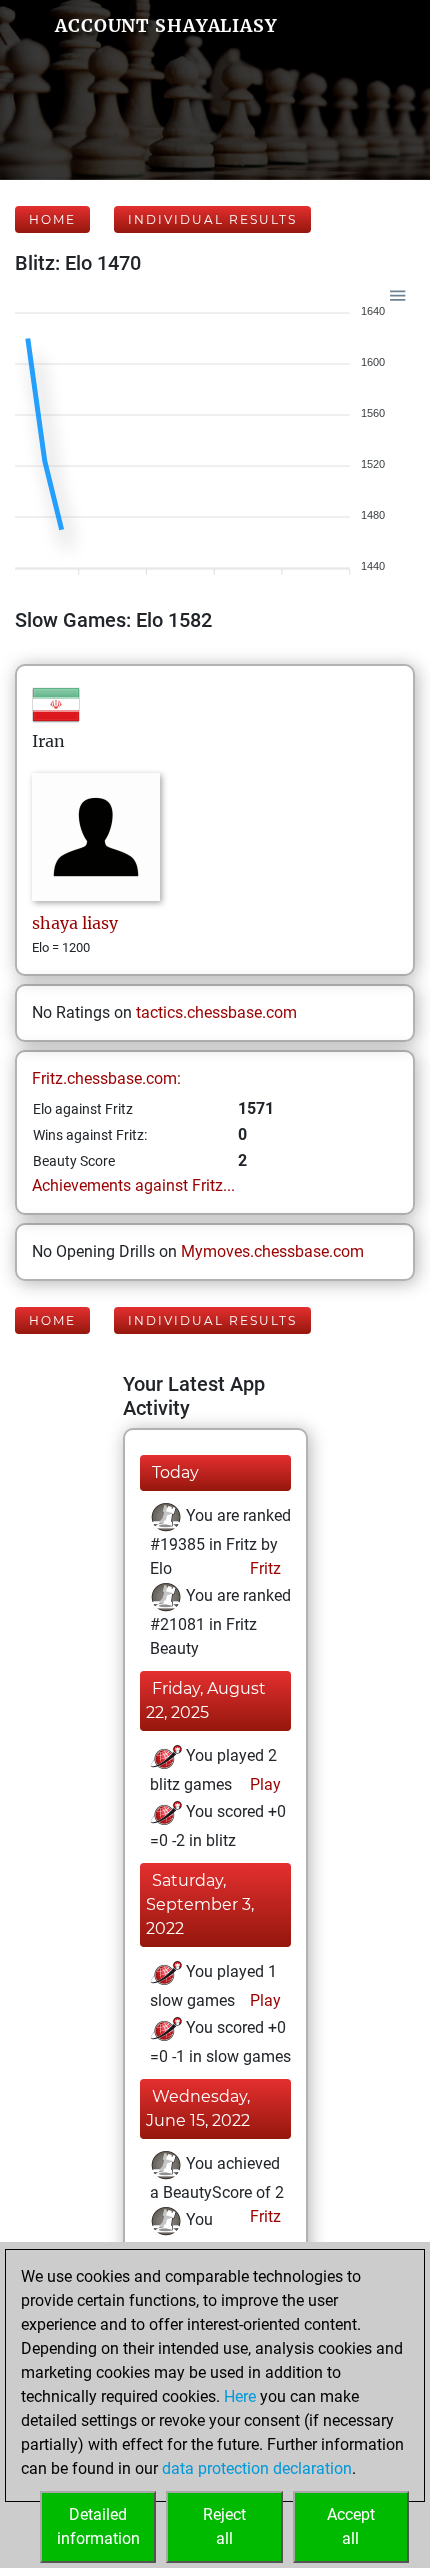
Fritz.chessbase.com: (106, 1078)
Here (240, 2396)
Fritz (263, 1568)
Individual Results (212, 219)
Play (263, 1784)
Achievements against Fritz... (133, 1185)
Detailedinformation (98, 2526)
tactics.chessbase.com (216, 1012)
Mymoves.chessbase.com (272, 1251)
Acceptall (351, 2526)
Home (52, 219)
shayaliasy (75, 923)
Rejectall (224, 2526)
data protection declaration (257, 2468)
